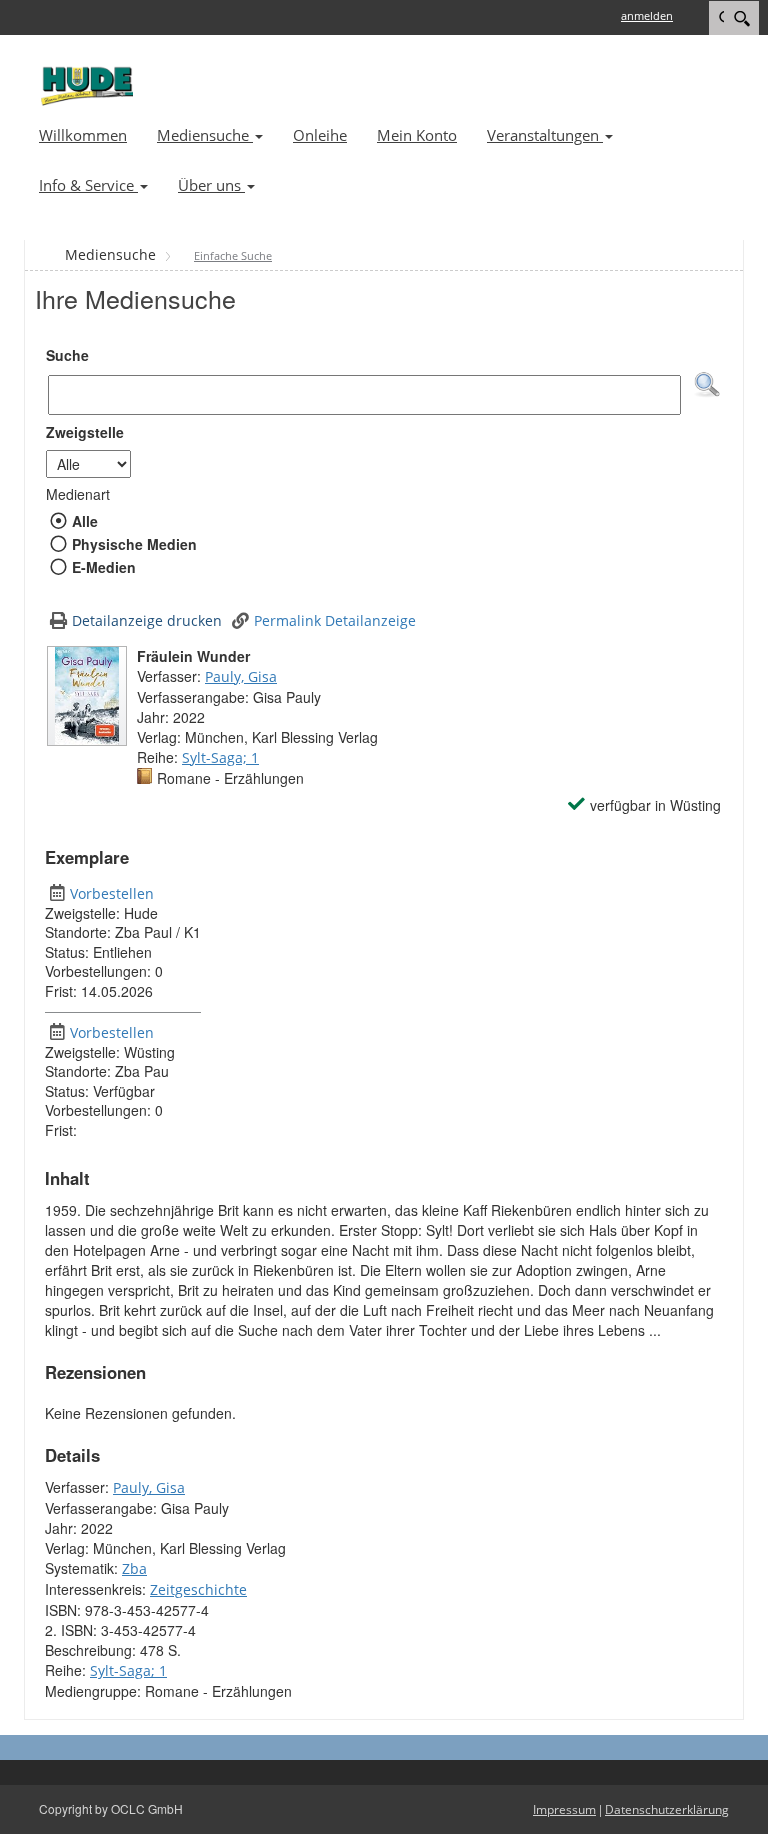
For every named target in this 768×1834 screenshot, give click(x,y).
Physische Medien (134, 544)
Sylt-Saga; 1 (220, 757)
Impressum (564, 1809)
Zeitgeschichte (198, 1589)
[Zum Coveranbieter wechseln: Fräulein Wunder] (87, 696)
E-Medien (103, 567)
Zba (134, 1568)
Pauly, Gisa (241, 676)
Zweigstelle (85, 432)
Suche (67, 355)
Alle (84, 521)
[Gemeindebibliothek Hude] (84, 85)
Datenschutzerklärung (667, 1809)
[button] (707, 385)
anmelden (647, 15)
